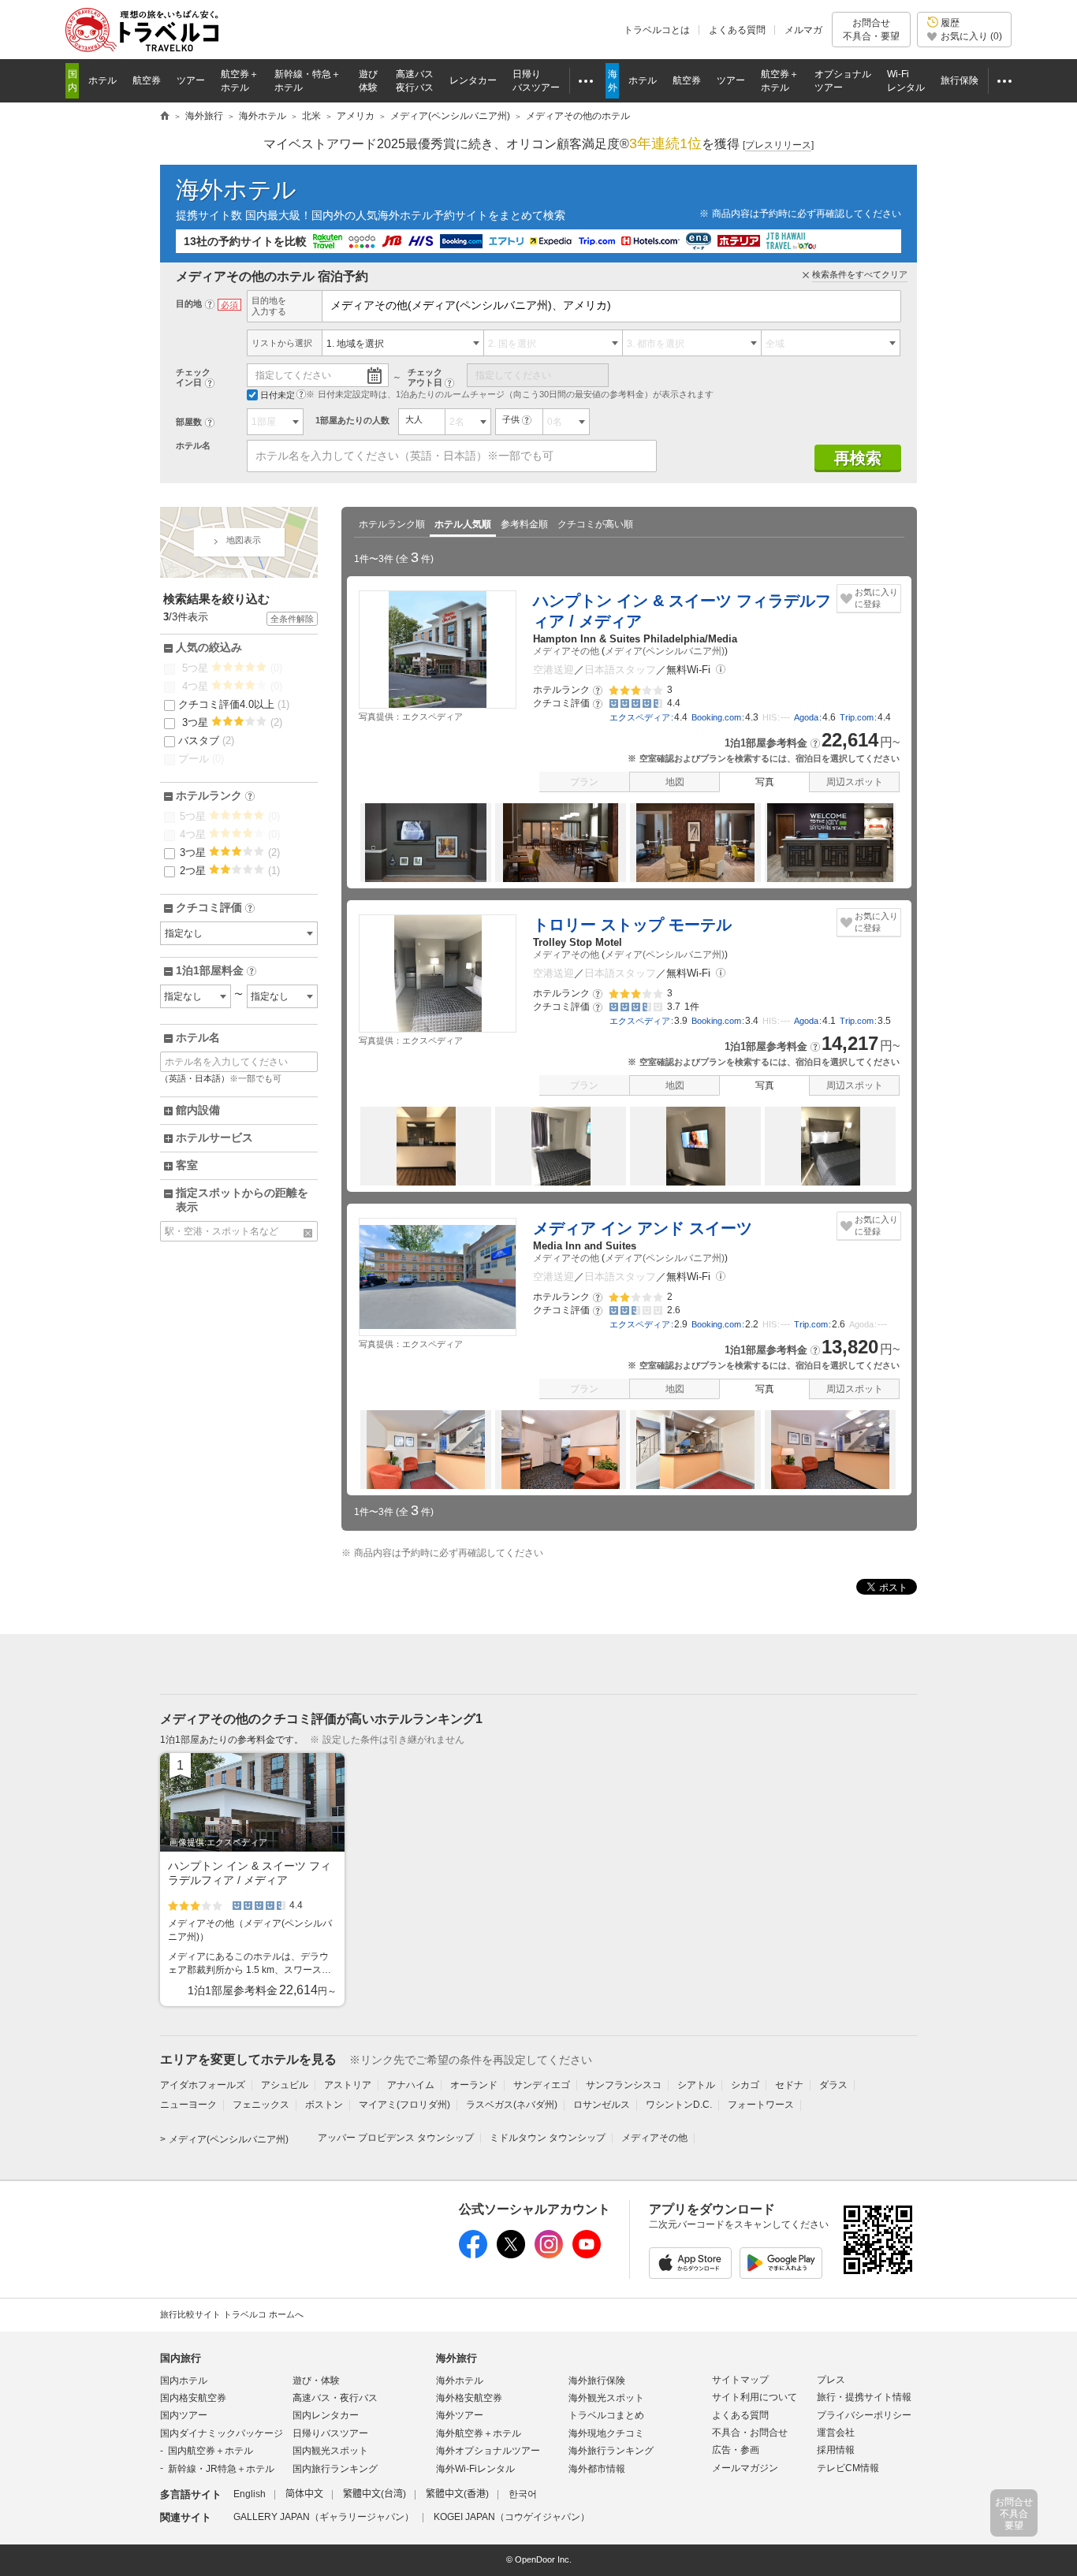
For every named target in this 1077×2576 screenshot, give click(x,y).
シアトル (696, 2085)
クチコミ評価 (214, 908)
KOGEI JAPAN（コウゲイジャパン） (512, 2517)
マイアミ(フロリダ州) (404, 2105)
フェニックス (261, 2105)
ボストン (324, 2105)
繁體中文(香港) (457, 2494)
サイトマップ (740, 2380)
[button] (721, 670)
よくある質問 (737, 30)
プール (201, 759)
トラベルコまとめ (606, 2415)
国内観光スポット (330, 2451)
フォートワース (761, 2105)
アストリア (348, 2085)
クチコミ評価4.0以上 (234, 704)
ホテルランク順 (392, 524)
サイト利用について (755, 2397)
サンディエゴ (542, 2085)
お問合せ (871, 29)
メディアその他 (566, 651)
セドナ (789, 2085)
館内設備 (198, 1110)
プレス (831, 2380)
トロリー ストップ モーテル (632, 925)
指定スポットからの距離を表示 (242, 1200)
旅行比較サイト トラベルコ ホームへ (232, 2314)
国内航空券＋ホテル (211, 2451)
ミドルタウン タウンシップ (548, 2138)
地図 (675, 782)
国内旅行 (181, 2358)
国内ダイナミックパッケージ (222, 2433)
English (250, 2494)
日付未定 (278, 395)
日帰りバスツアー (330, 2433)
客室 (187, 1165)
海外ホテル (236, 190)
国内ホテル (184, 2381)
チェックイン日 (193, 377)
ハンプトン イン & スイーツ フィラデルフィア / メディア (682, 611)
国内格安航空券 (193, 2398)
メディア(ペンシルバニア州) (665, 651)
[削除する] (308, 1233)
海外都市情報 (597, 2469)
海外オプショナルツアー (488, 2451)
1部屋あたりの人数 (352, 420)
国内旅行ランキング (335, 2469)
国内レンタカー (326, 2415)
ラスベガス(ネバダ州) (512, 2105)
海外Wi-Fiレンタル (475, 2469)
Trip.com (857, 717)
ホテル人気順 (463, 524)
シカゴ (745, 2085)
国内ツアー (184, 2415)
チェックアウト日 (425, 377)
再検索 (858, 458)
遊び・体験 (316, 2381)
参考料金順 (524, 524)
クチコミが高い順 (595, 524)
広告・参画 (736, 2450)
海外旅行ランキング (611, 2451)
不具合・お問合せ (750, 2433)
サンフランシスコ (624, 2085)
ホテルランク (214, 796)
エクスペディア (640, 717)
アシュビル (285, 2085)
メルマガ (803, 30)
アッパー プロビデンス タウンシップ (396, 2138)
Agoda (806, 717)
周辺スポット (855, 782)
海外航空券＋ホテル (479, 2433)
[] (778, 145)
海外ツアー (460, 2415)
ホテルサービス (214, 1137)
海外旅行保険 (597, 2381)
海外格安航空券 (469, 2398)
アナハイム (411, 2085)
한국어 (523, 2494)
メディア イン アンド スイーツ (643, 1228)
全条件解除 (292, 619)
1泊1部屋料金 (215, 971)
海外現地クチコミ (606, 2433)
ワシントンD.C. (679, 2105)
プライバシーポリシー (864, 2415)
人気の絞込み (209, 647)
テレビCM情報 (848, 2468)
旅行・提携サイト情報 (864, 2397)
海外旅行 (457, 2358)
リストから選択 (282, 343)
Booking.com (716, 717)
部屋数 (189, 422)
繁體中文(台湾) (375, 2494)
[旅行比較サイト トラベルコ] (165, 117)
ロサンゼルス (602, 2105)
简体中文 (304, 2494)
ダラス (833, 2085)
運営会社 (836, 2433)
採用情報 (836, 2450)
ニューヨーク (188, 2105)
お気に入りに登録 (876, 598)
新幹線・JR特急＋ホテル (221, 2469)
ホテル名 (193, 445)
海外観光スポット (606, 2398)
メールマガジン (745, 2468)
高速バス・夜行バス (335, 2398)
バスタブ (206, 741)
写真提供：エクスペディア (411, 717)
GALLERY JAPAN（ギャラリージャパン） (324, 2517)
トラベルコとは (657, 30)
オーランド (474, 2085)
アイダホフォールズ (203, 2085)
